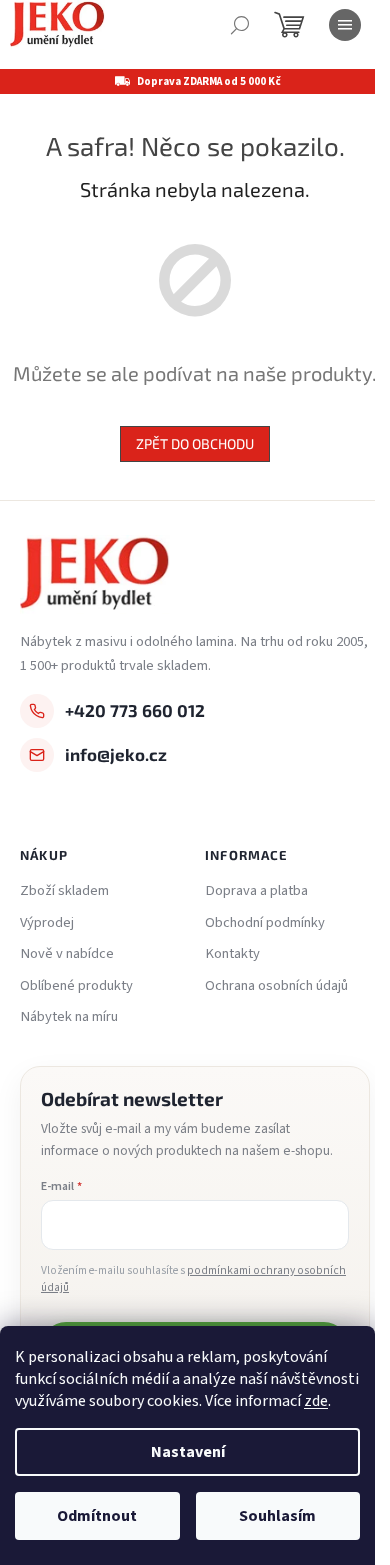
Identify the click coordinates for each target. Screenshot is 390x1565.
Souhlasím (277, 1516)
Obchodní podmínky (265, 923)
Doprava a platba (256, 891)
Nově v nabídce (67, 954)
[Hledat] (240, 25)
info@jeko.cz (116, 754)
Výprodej (47, 923)
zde (316, 1401)
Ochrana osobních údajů (276, 986)
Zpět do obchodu (195, 443)
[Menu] (345, 25)
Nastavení (188, 1452)
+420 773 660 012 (135, 710)
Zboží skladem (64, 891)
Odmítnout (97, 1516)
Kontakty (232, 954)
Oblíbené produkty (76, 986)
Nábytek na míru (69, 1017)
